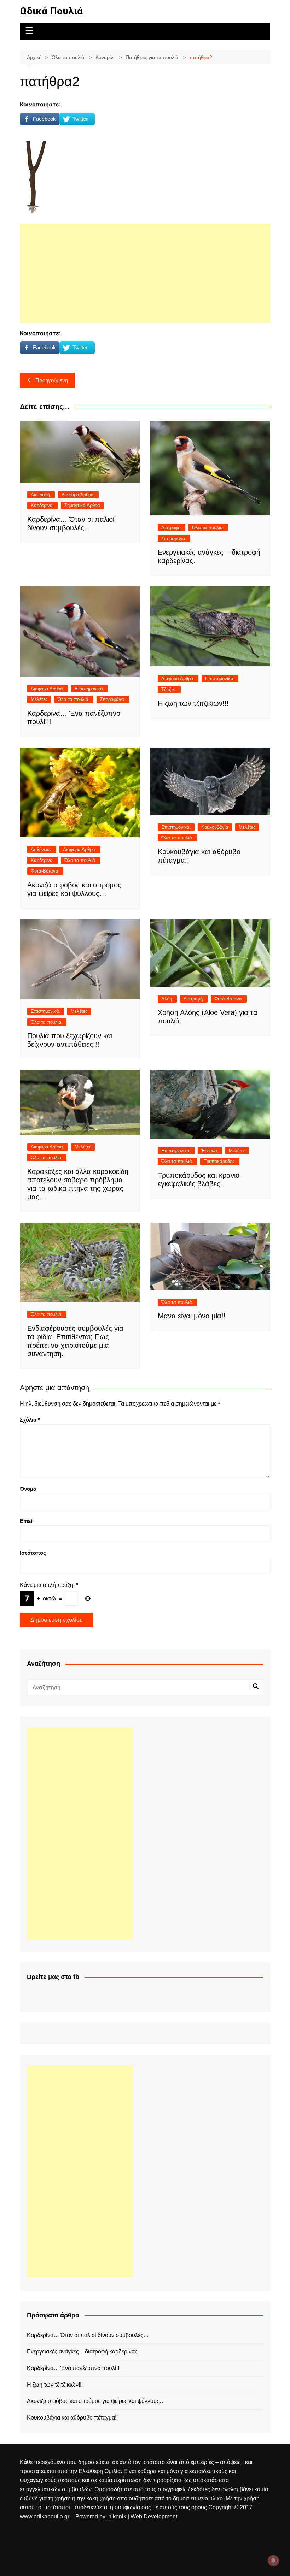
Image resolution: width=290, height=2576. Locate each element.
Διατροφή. (41, 495)
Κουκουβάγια (215, 827)
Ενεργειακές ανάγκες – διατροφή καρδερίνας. (83, 2352)
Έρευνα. (210, 1151)
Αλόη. (167, 999)
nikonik (118, 2516)
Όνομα (28, 1489)
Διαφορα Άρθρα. (78, 495)
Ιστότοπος (33, 1553)
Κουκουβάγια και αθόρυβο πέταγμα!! (72, 2418)
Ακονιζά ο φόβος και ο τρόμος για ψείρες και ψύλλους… (96, 2401)
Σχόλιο (30, 1420)
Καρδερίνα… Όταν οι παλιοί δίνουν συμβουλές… (88, 2335)
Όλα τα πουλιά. (208, 528)
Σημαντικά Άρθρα (82, 505)
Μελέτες (39, 699)
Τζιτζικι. (169, 689)
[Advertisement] (145, 273)
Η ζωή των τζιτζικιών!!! (193, 703)
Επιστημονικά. (89, 689)
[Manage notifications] (273, 2560)
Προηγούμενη (52, 380)
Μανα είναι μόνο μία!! (192, 1316)
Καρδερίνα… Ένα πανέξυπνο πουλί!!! (74, 2368)
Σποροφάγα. (174, 539)
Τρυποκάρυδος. (220, 1161)
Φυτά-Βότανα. (45, 871)
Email (27, 1521)
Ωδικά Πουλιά (51, 11)
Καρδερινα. (42, 505)
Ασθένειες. (42, 849)
